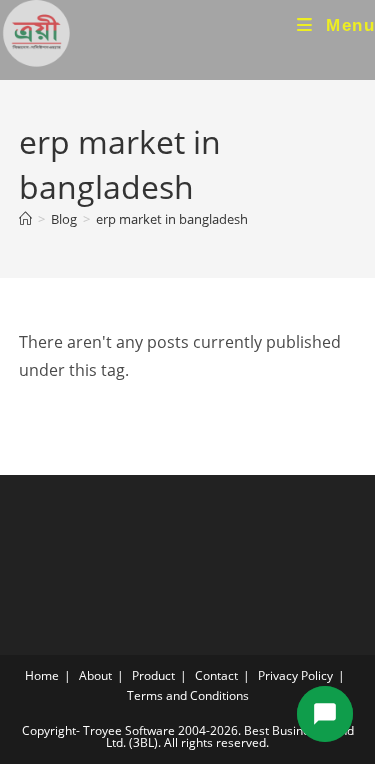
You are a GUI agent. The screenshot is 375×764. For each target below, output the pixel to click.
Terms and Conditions (188, 695)
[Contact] (325, 714)
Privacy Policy (295, 675)
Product (153, 675)
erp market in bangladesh (172, 219)
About (95, 675)
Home (42, 675)
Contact (216, 675)
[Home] (25, 219)
